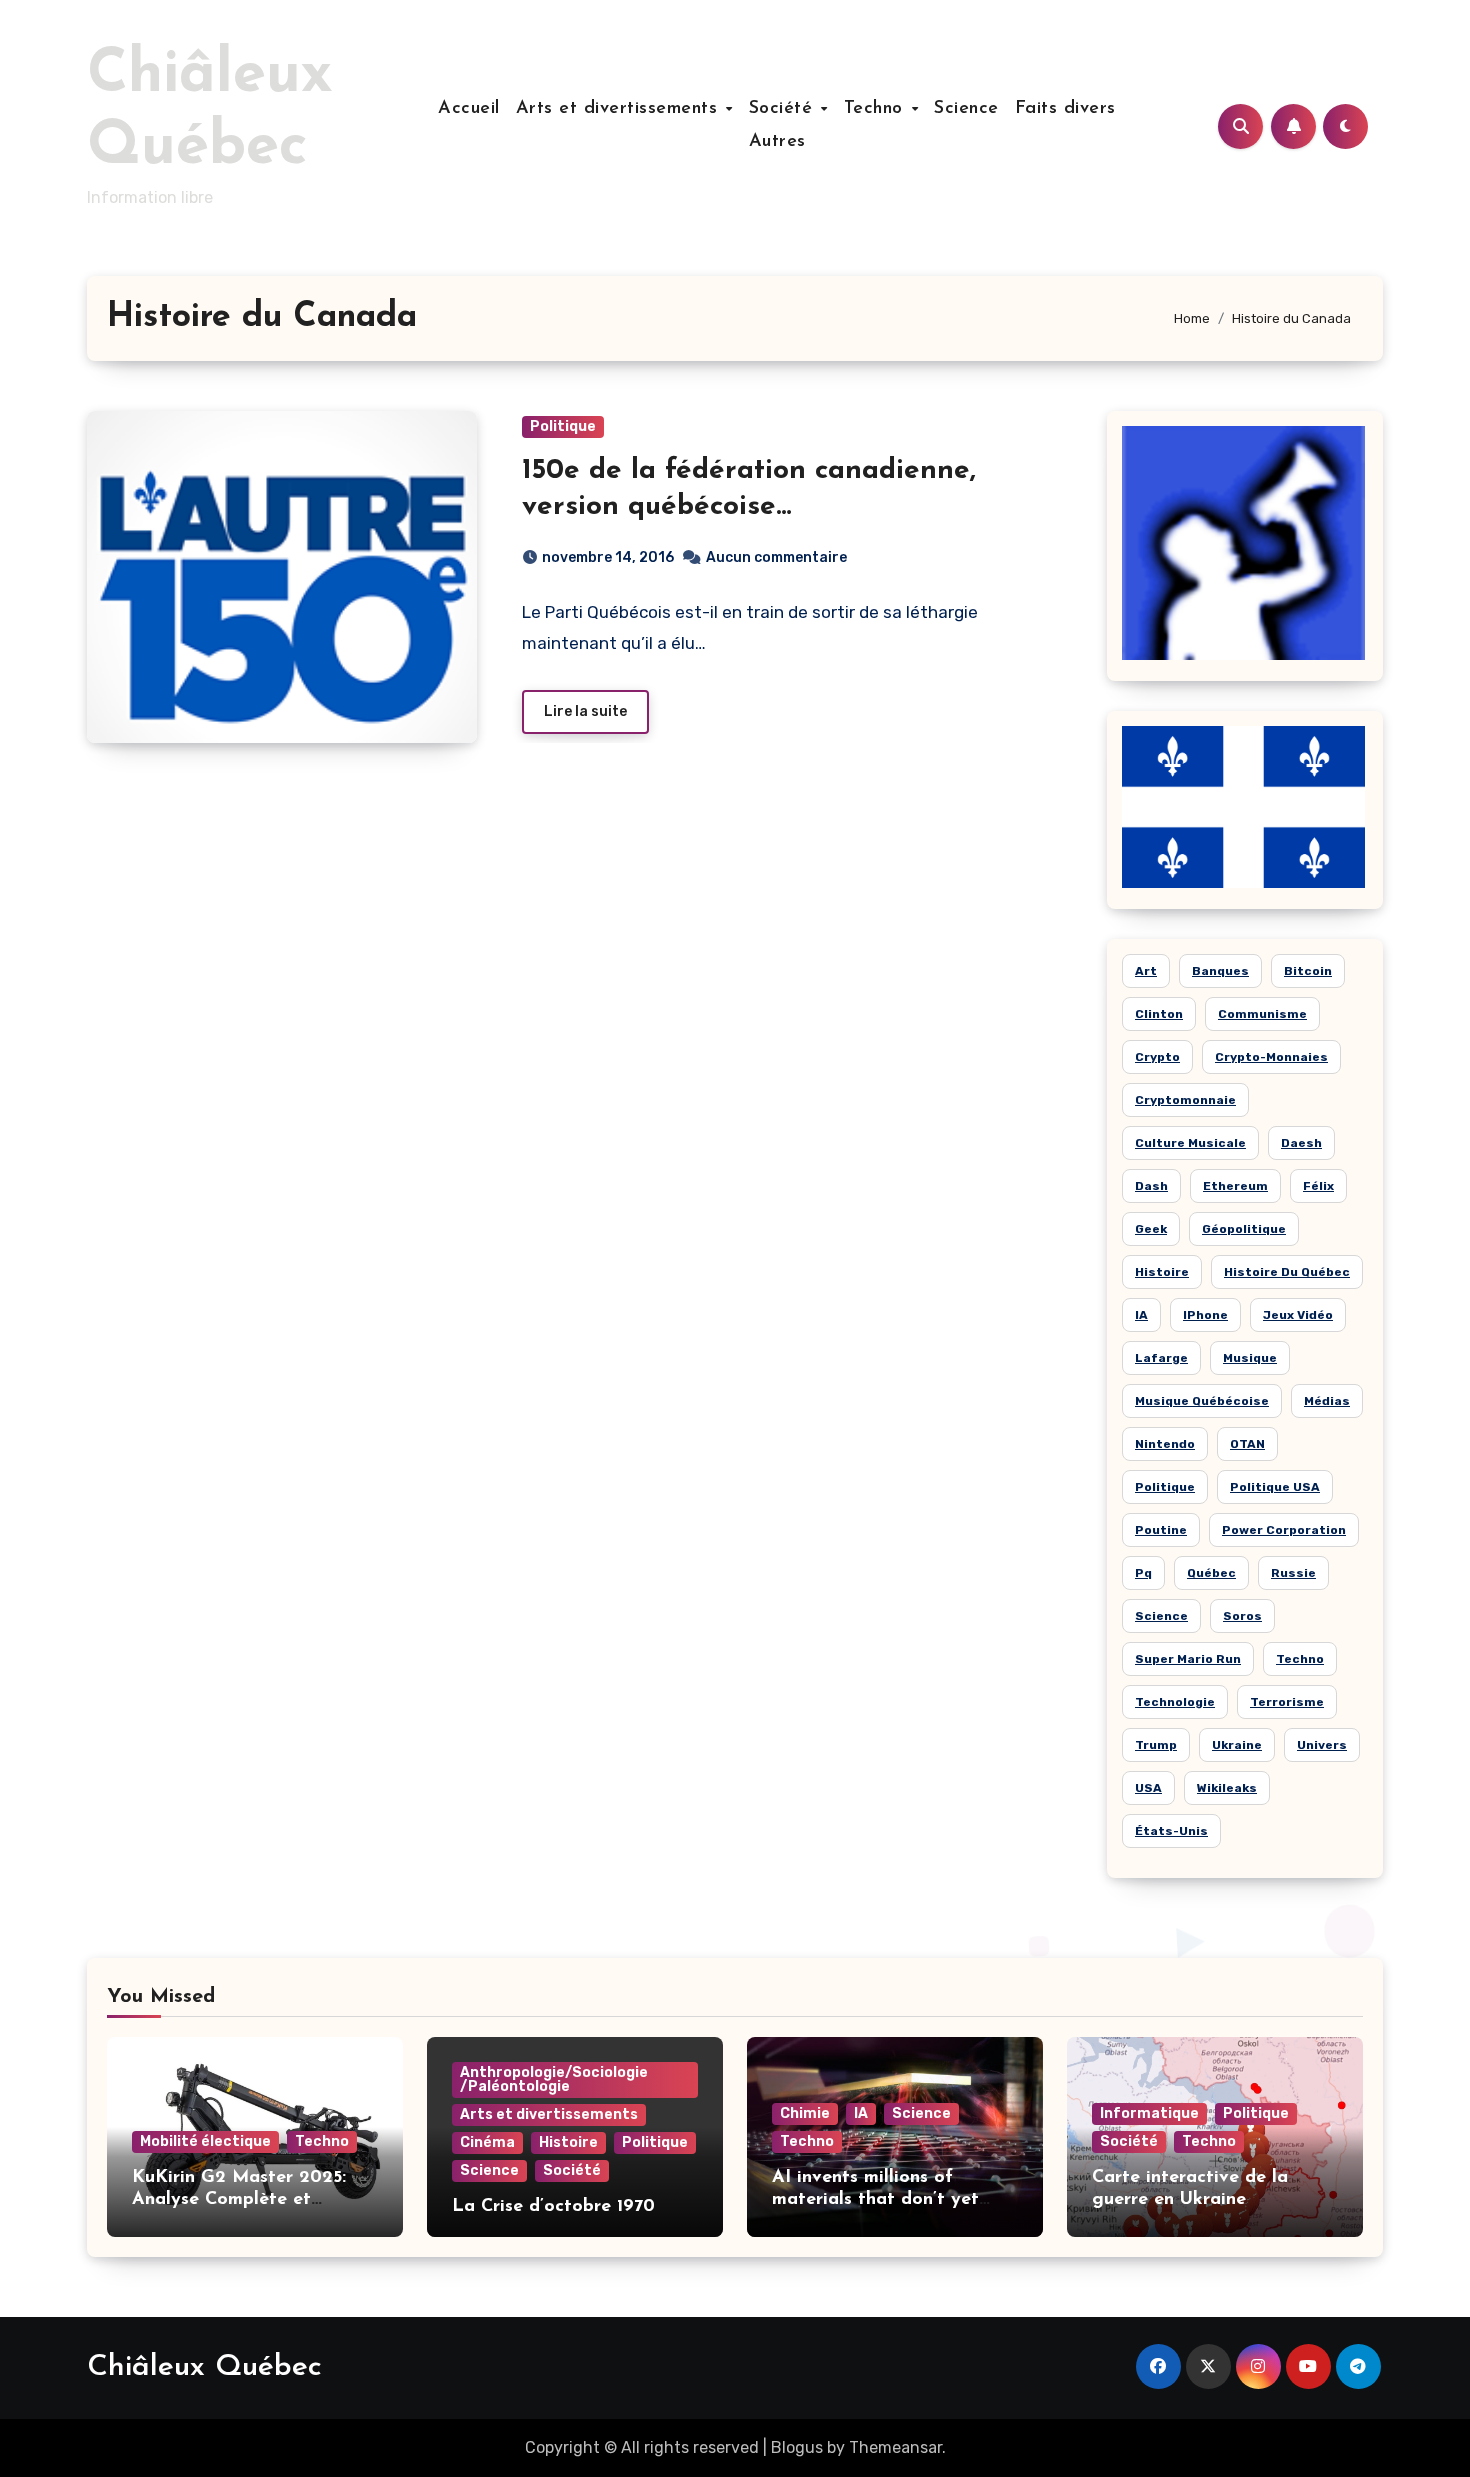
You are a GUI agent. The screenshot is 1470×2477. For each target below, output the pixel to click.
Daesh (1301, 1143)
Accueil (469, 109)
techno (1300, 1659)
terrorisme (1287, 1702)
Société (784, 109)
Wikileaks (1227, 1788)
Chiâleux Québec (204, 2367)
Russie (1293, 1573)
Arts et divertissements (620, 109)
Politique (563, 426)
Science (966, 109)
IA (1141, 1315)
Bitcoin (1308, 971)
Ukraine (1237, 1745)
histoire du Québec (1287, 1272)
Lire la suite (585, 711)
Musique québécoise (1202, 1401)
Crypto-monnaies (1271, 1057)
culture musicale (1190, 1143)
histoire (1162, 1272)
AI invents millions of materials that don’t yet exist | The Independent (875, 2199)
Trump (1156, 1745)
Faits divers (1065, 109)
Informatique (1149, 2113)
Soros (1242, 1616)
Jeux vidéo (1298, 1315)
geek (1151, 1229)
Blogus (797, 2447)
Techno (877, 109)
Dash (1151, 1186)
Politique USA (1275, 1487)
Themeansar (895, 2447)
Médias (1327, 1401)
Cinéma (487, 2142)
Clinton (1159, 1014)
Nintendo (1165, 1444)
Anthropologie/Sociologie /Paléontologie (554, 2079)
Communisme (1262, 1014)
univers (1322, 1745)
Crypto (1157, 1057)
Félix (1318, 1186)
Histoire (568, 2142)
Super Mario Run (1188, 1659)
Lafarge (1161, 1358)
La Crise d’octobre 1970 (553, 2207)
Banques (1220, 971)
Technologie (1175, 1702)
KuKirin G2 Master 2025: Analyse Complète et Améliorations (239, 2199)
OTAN (1247, 1444)
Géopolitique (1244, 1229)
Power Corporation (1284, 1530)
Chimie (805, 2113)
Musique (1250, 1358)
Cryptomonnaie (1185, 1100)
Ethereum (1235, 1186)
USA (1148, 1788)
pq (1143, 1573)
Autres (777, 142)
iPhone (1205, 1315)
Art (1146, 971)
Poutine (1161, 1530)
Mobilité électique (205, 2141)
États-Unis (1171, 1831)
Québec (1211, 1573)
